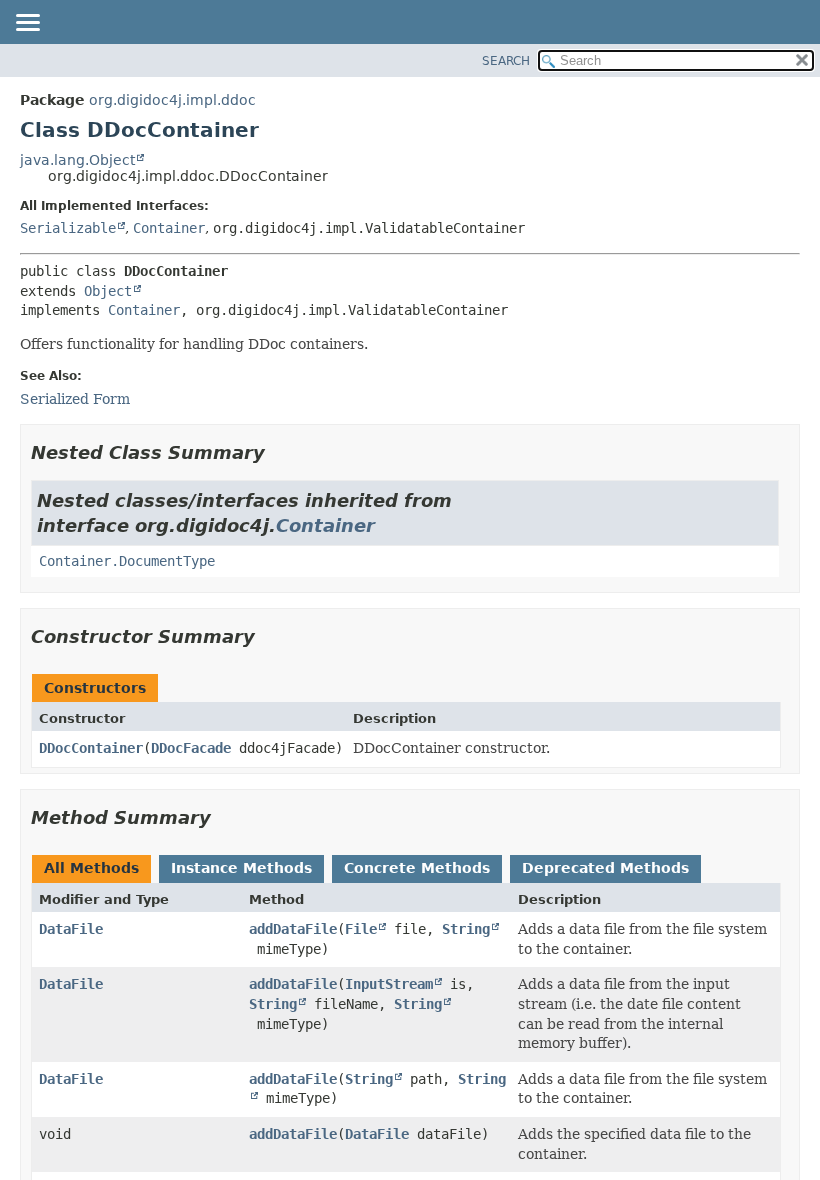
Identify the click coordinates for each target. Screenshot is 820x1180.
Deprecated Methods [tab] (605, 868)
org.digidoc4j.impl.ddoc (172, 100)
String (466, 929)
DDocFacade (191, 748)
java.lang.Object (77, 160)
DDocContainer (91, 748)
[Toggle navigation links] (27, 24)
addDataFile (293, 929)
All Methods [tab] (91, 868)
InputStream (389, 984)
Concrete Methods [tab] (417, 868)
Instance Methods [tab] (241, 868)
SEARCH (506, 61)
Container (169, 228)
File (361, 929)
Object (108, 291)
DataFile (71, 929)
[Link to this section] (279, 452)
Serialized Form (75, 399)
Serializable (68, 228)
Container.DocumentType (127, 561)
